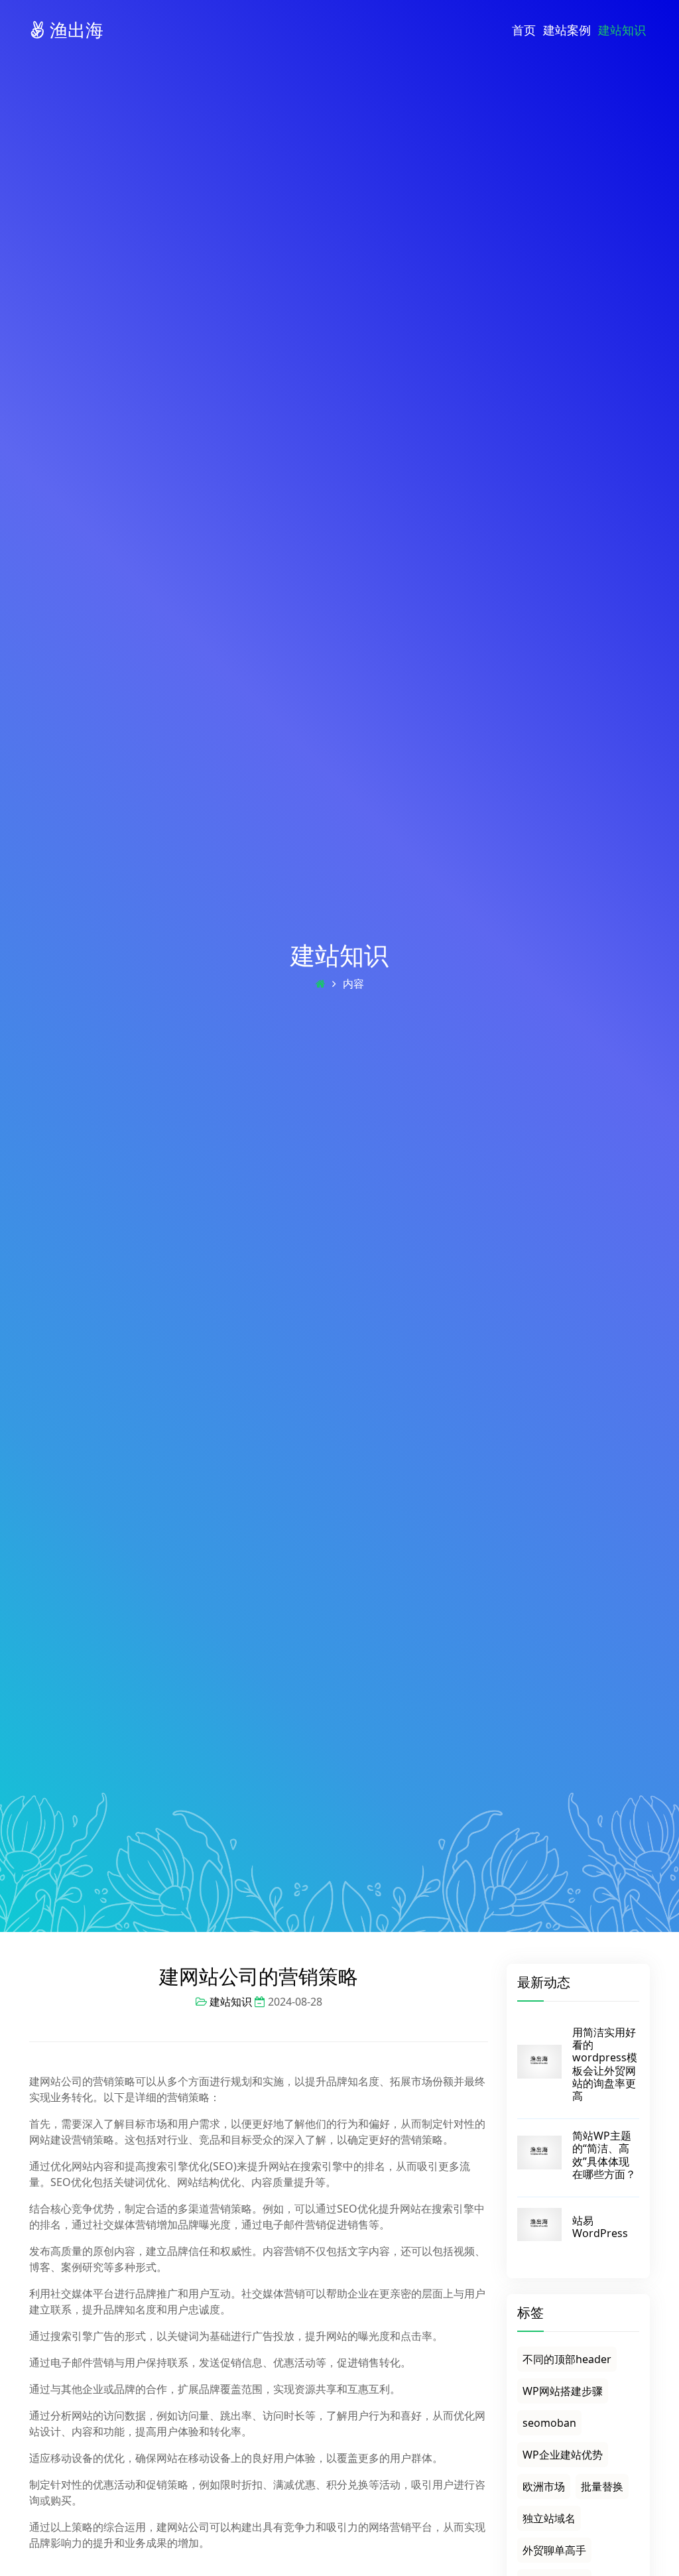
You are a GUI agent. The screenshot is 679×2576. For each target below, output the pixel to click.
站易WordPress (600, 2227)
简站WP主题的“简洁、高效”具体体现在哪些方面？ (604, 2155)
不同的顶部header (567, 2359)
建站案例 (567, 30)
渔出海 (74, 30)
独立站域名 (549, 2518)
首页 (524, 30)
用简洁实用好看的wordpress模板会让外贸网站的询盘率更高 (605, 2064)
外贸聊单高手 (554, 2550)
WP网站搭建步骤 (563, 2391)
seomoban (549, 2423)
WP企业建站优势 (563, 2455)
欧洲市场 (544, 2486)
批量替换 (602, 2486)
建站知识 (622, 30)
